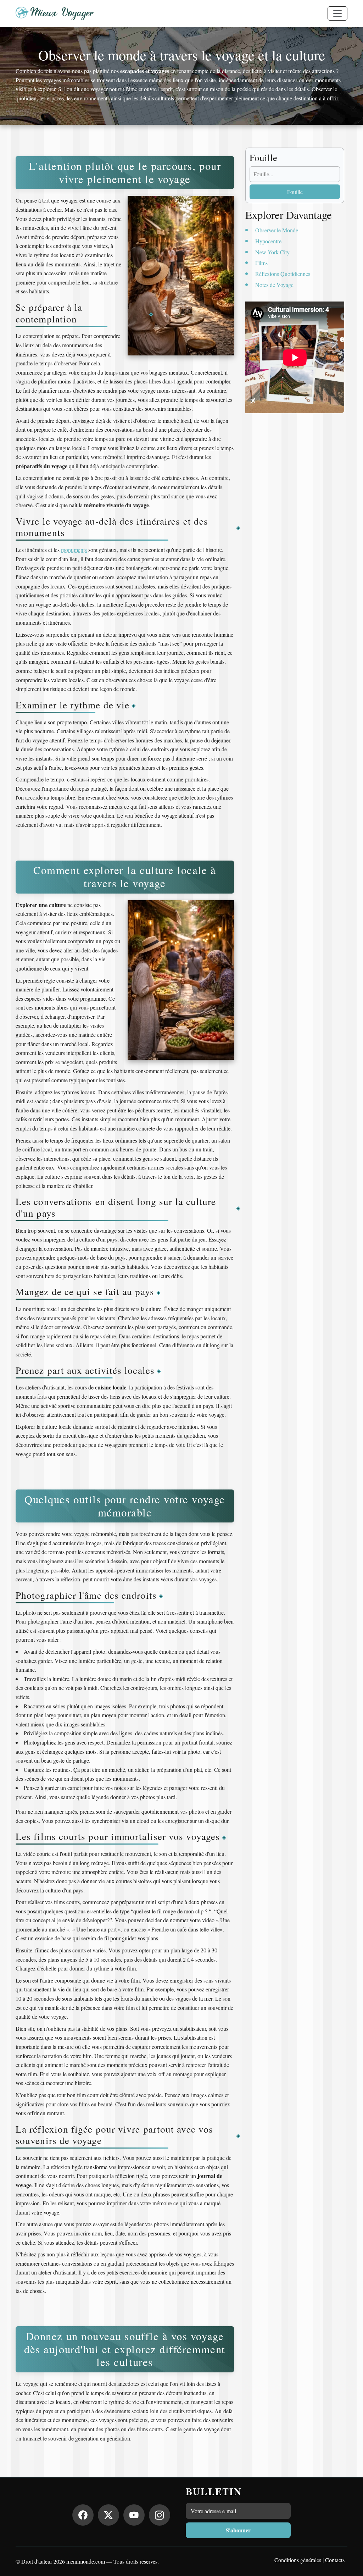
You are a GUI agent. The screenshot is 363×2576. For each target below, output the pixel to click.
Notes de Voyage (274, 285)
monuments (74, 550)
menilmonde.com (86, 2561)
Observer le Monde (277, 230)
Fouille (295, 192)
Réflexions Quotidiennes (283, 274)
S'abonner (238, 2530)
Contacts (335, 2560)
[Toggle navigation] (337, 13)
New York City (272, 252)
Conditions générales (298, 2560)
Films (261, 263)
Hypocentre (268, 241)
